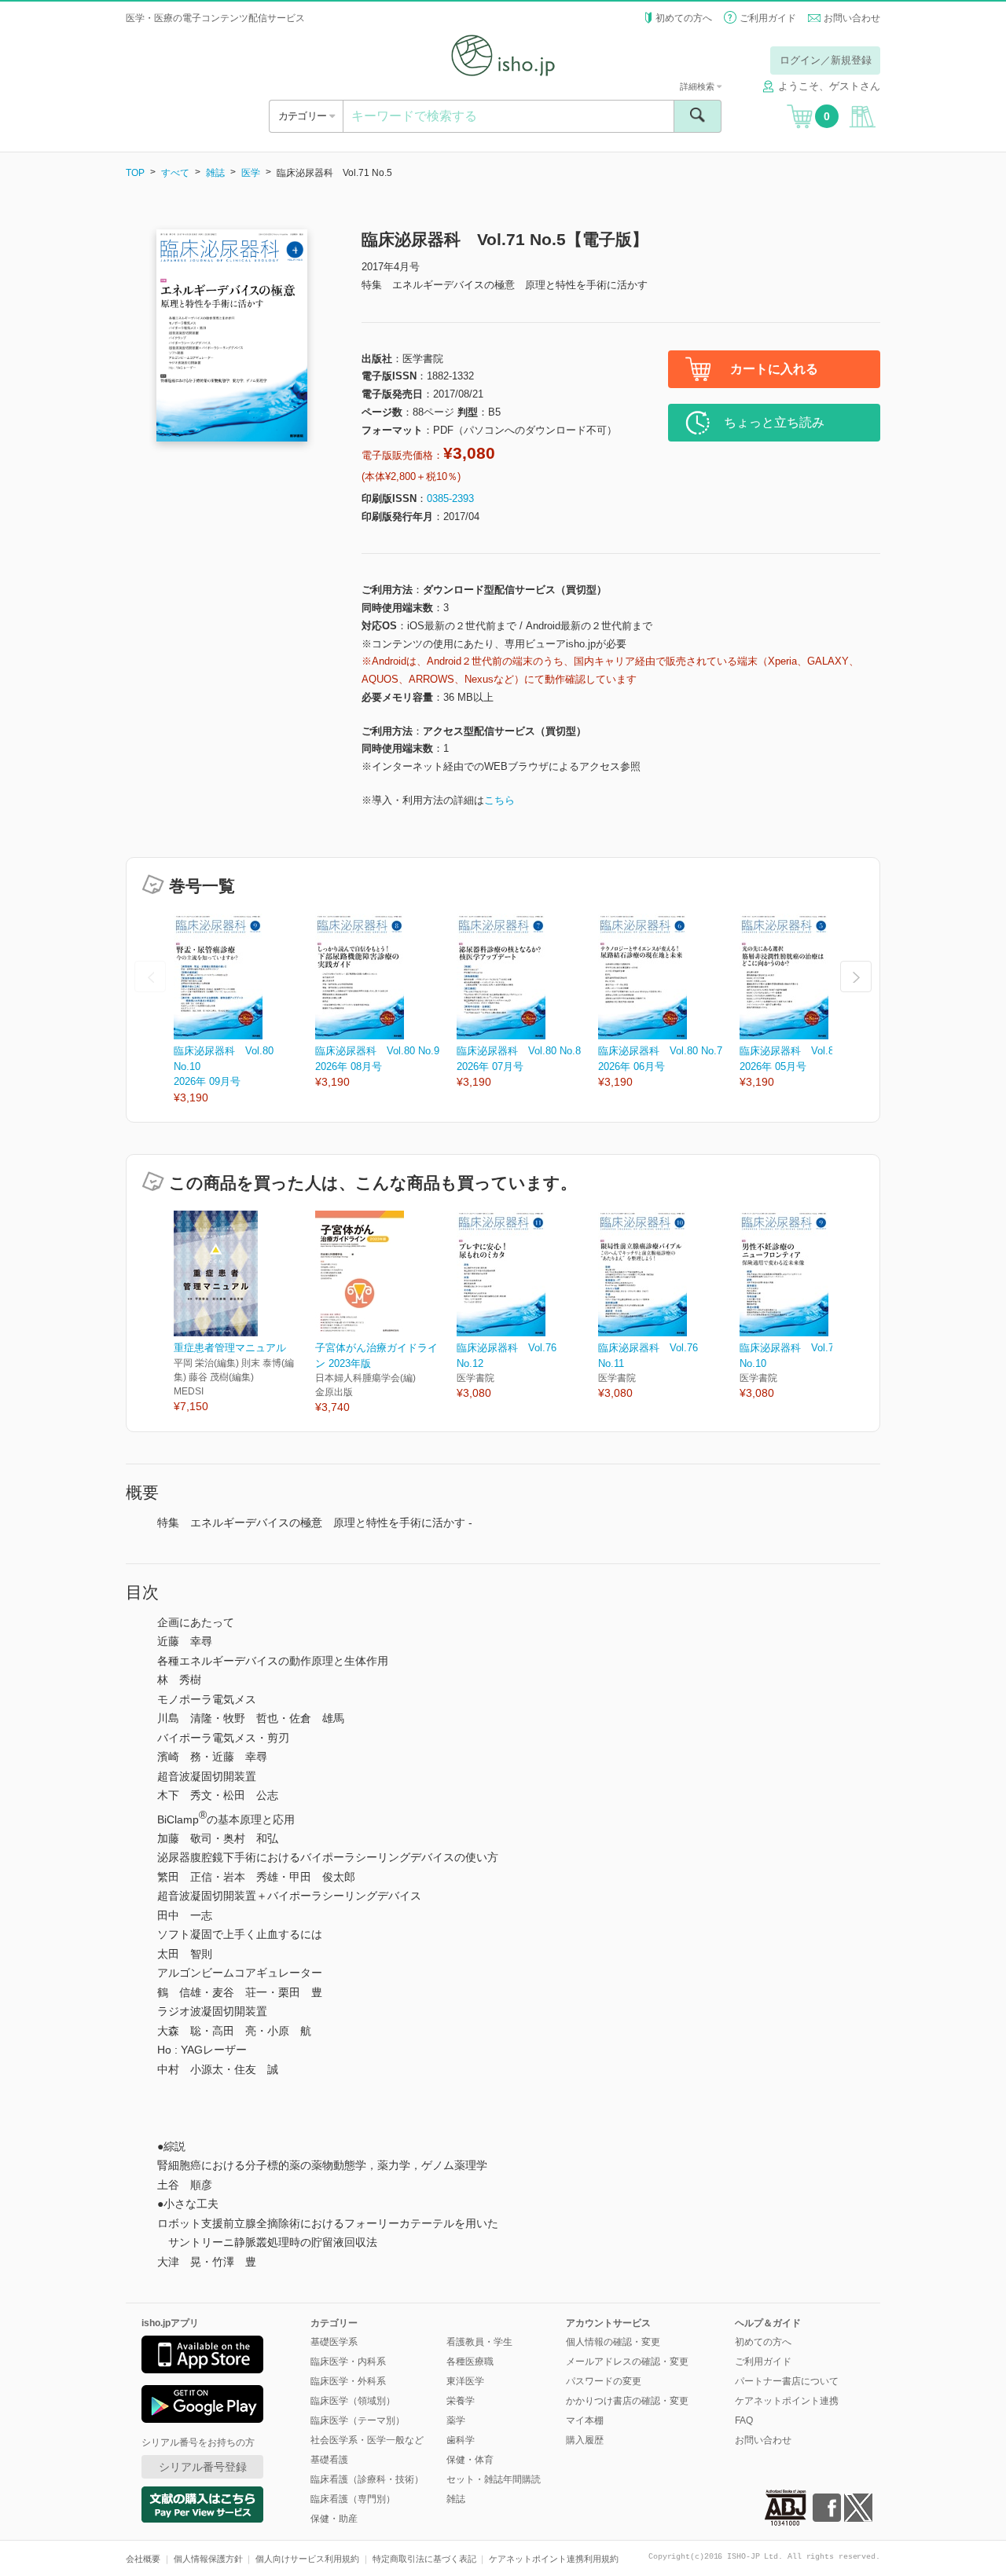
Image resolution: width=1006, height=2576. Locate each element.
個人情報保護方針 (208, 2559)
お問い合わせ (852, 18)
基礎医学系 (334, 2342)
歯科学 (461, 2440)
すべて (175, 173)
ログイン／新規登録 (826, 60)
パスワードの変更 (604, 2381)
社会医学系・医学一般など (367, 2440)
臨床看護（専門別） (353, 2499)
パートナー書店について (787, 2381)
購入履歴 (585, 2440)
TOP (135, 173)
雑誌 (215, 173)
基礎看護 (329, 2460)
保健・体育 (470, 2460)
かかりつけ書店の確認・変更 (627, 2401)
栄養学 (461, 2401)
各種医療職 (470, 2362)
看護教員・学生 (479, 2342)
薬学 (456, 2420)
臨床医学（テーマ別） (358, 2420)
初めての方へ (684, 18)
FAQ (744, 2420)
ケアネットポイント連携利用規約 (554, 2559)
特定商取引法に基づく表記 (424, 2559)
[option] (244, 1010)
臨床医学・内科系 (348, 2362)
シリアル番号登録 (203, 2467)
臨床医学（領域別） (353, 2401)
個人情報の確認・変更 (613, 2342)
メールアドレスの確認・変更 (627, 2362)
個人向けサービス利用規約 (307, 2559)
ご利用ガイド (768, 18)
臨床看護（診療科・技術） (367, 2479)
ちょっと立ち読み (774, 422)
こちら (499, 800)
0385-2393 (450, 498)
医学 (251, 173)
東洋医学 (465, 2381)
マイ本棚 (585, 2420)
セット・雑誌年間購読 (494, 2479)
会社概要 (143, 2559)
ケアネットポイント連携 (787, 2401)
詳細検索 (698, 86)
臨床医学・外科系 (348, 2381)
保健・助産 (334, 2519)
